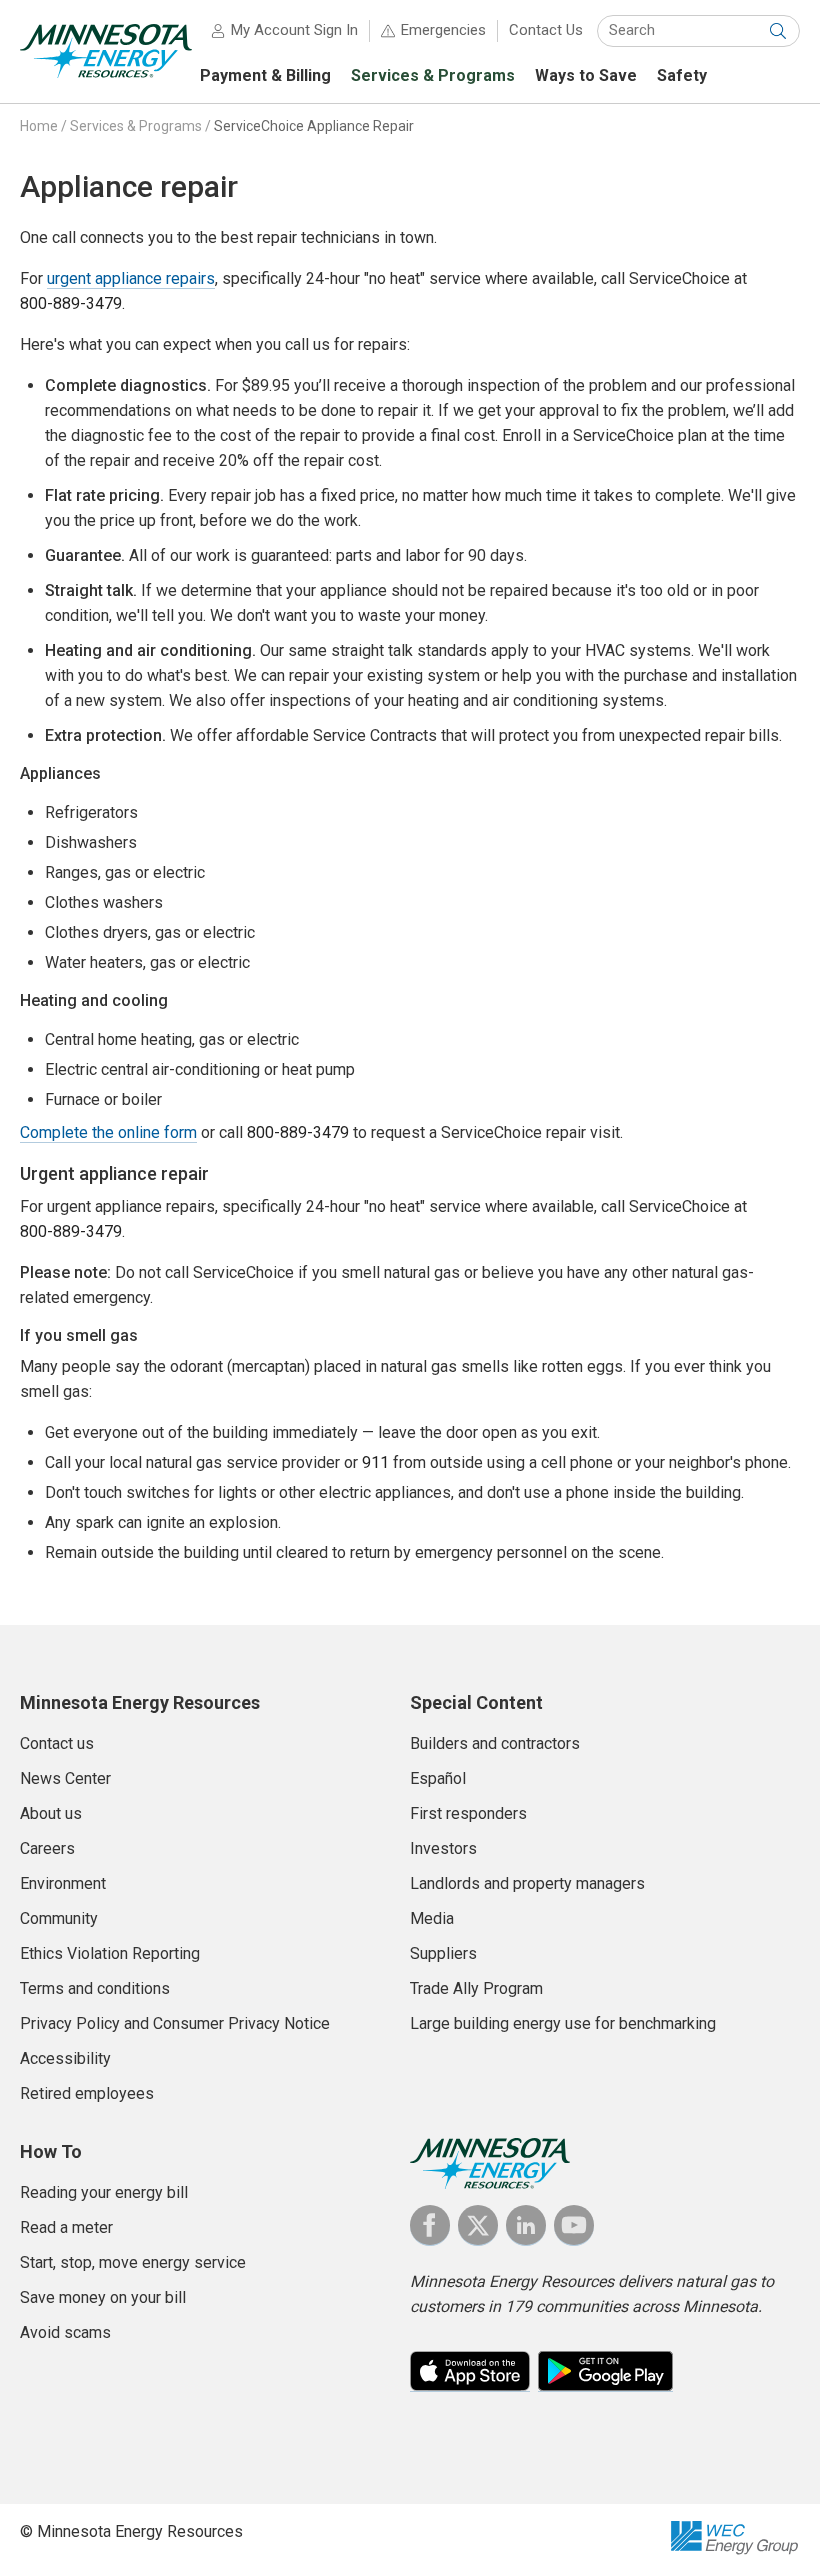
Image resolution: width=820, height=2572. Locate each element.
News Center (65, 1778)
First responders (468, 1813)
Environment (63, 1883)
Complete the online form (108, 1132)
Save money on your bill (103, 2297)
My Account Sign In (294, 30)
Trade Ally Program (476, 1988)
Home (39, 126)
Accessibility (65, 2058)
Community (59, 1918)
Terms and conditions (95, 1988)
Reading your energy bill (104, 2192)
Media (432, 1918)
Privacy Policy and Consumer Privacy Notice (175, 2023)
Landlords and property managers (527, 1883)
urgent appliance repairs (131, 278)
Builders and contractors (495, 1743)
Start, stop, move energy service (133, 2262)
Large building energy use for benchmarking (563, 2023)
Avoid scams (65, 2332)
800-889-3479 (71, 303)
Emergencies (443, 30)
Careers (47, 1848)
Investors (443, 1848)
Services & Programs (136, 126)
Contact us (57, 1743)
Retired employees (87, 2093)
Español (438, 1778)
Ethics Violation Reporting (110, 1953)
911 (375, 1462)
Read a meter (66, 2227)
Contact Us (546, 30)
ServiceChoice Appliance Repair (314, 126)
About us (51, 1813)
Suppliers (443, 1953)
